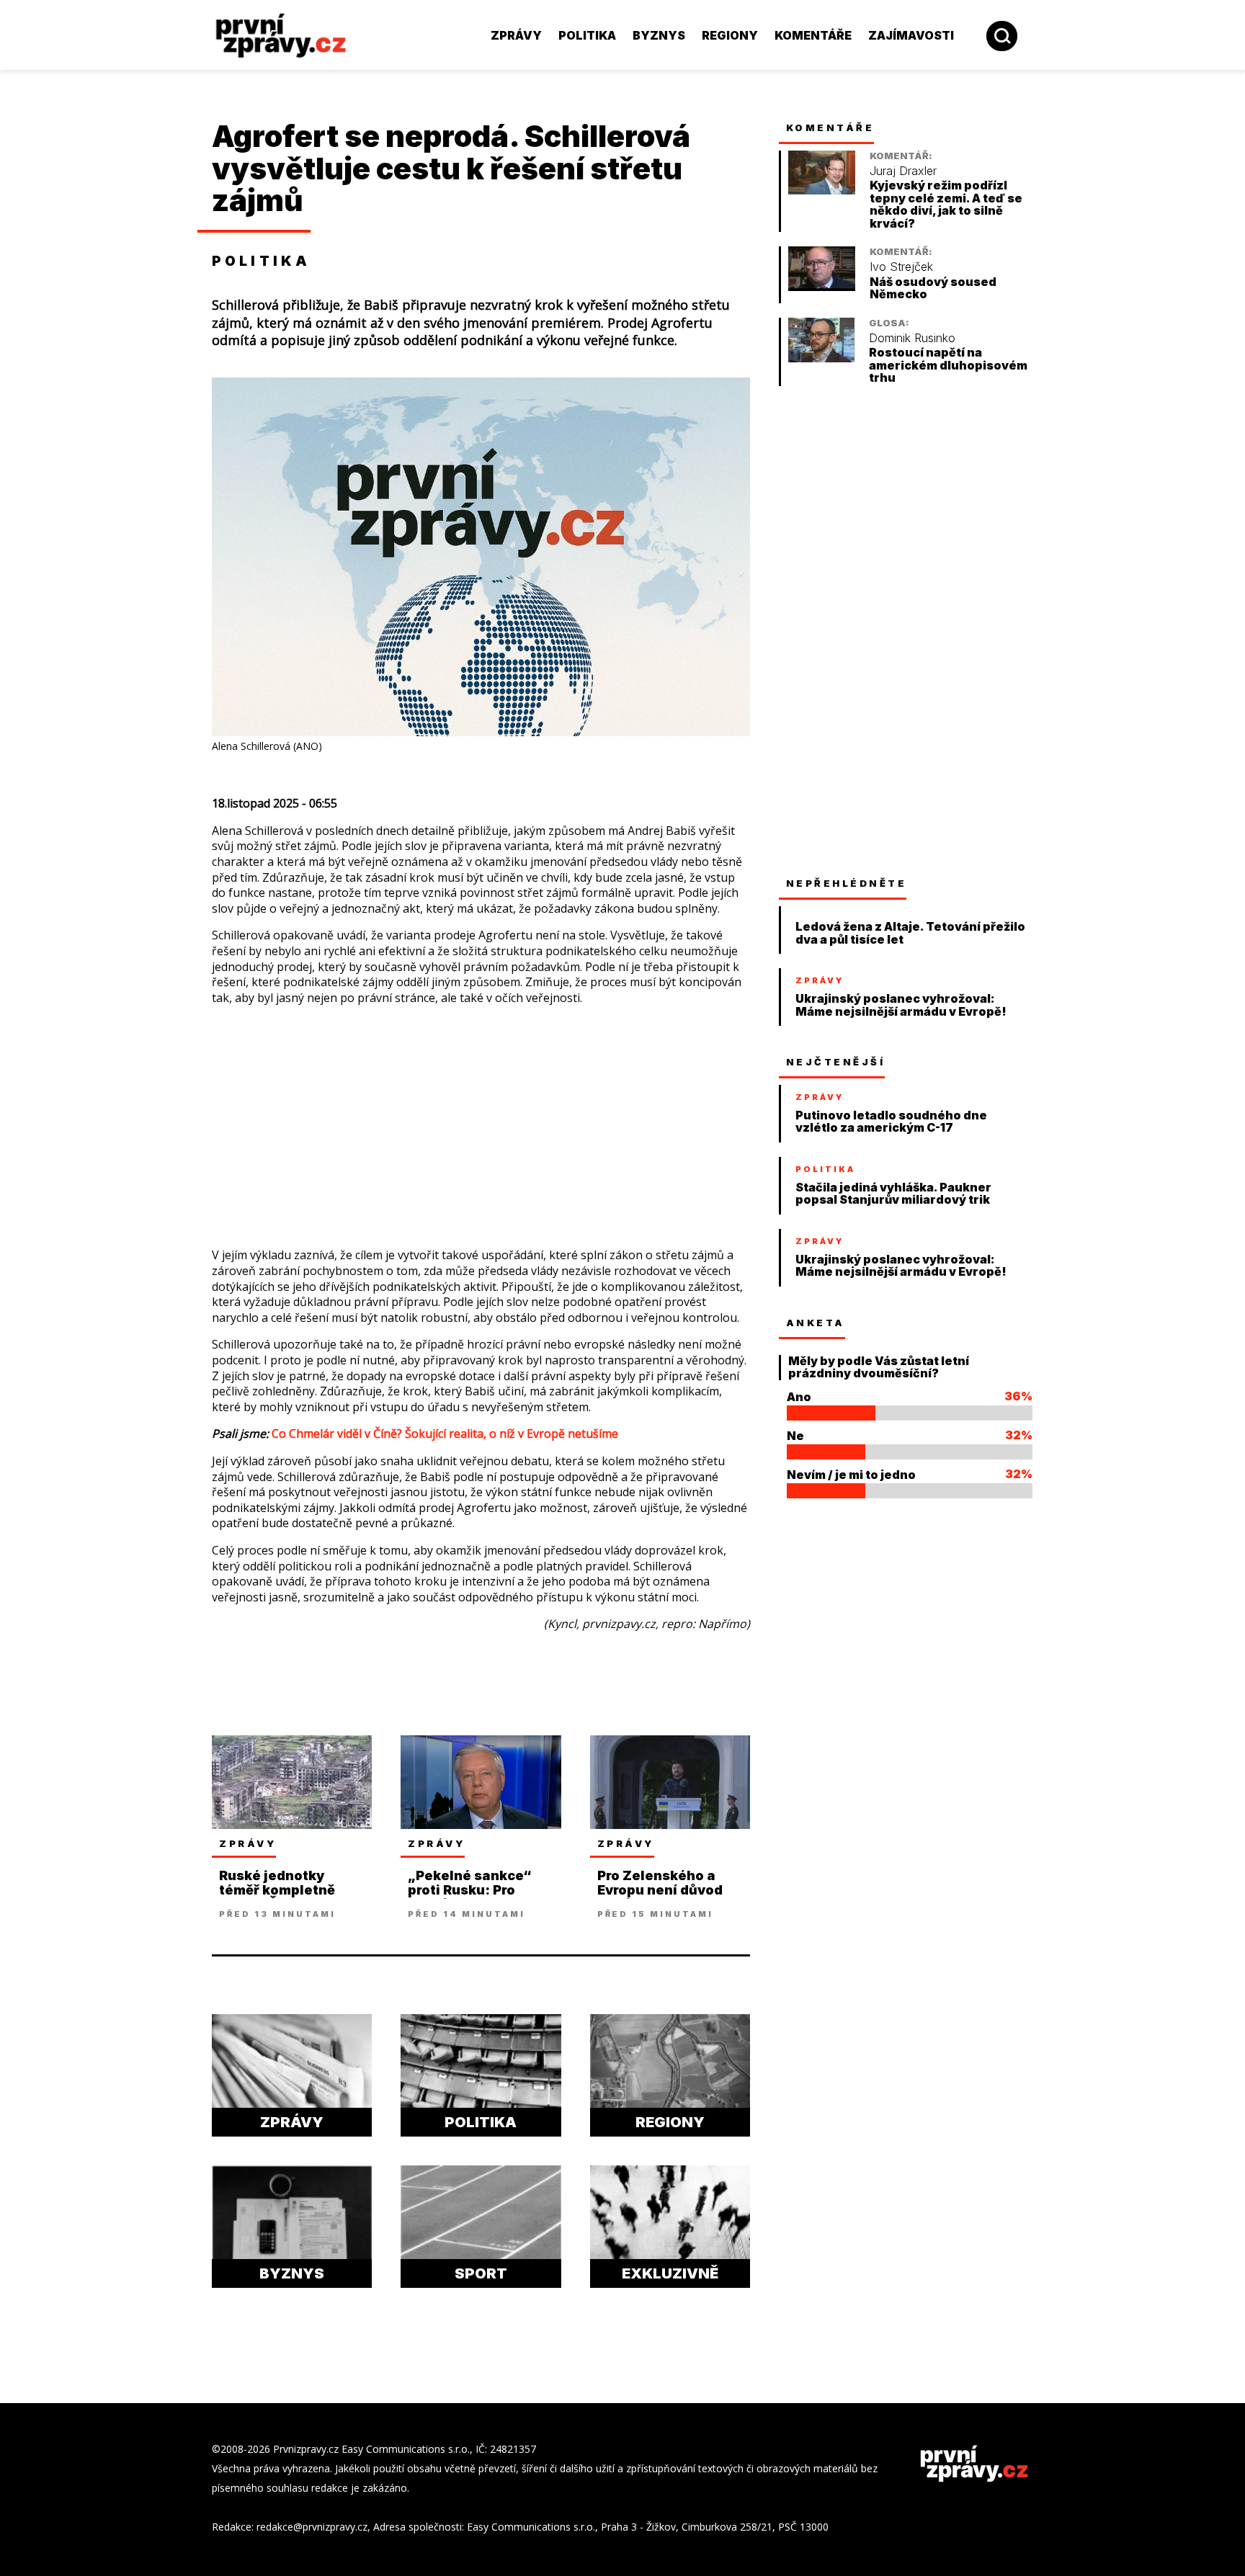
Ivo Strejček (901, 267)
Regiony (730, 35)
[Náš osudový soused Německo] (822, 287)
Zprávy (516, 35)
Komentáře (813, 35)
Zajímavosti (911, 35)
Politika (587, 35)
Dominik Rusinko (912, 338)
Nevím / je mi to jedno (851, 1475)
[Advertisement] (115, 317)
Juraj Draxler (903, 171)
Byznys (659, 35)
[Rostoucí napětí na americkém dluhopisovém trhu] (821, 358)
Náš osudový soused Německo (933, 289)
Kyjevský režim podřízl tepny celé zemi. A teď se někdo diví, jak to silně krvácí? (946, 205)
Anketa (816, 1323)
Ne (795, 1436)
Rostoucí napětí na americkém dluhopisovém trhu (948, 365)
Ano (799, 1397)
